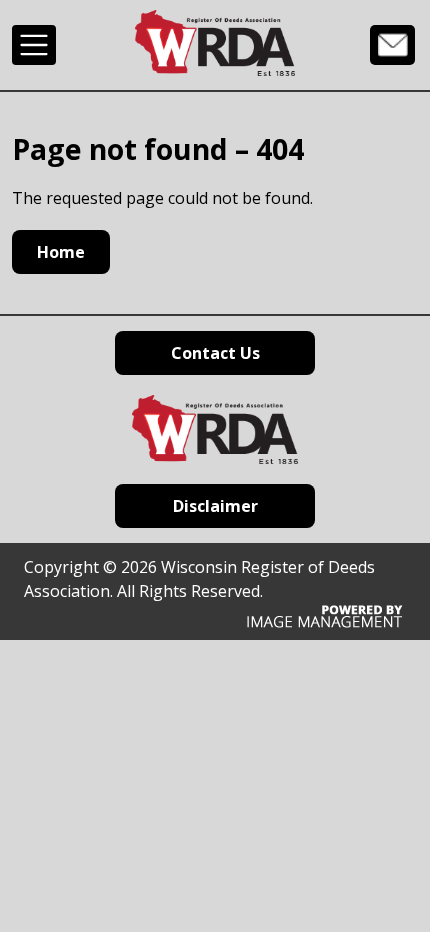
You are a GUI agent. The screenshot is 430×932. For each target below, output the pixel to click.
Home (61, 252)
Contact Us (392, 44)
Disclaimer (215, 506)
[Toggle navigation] (34, 45)
